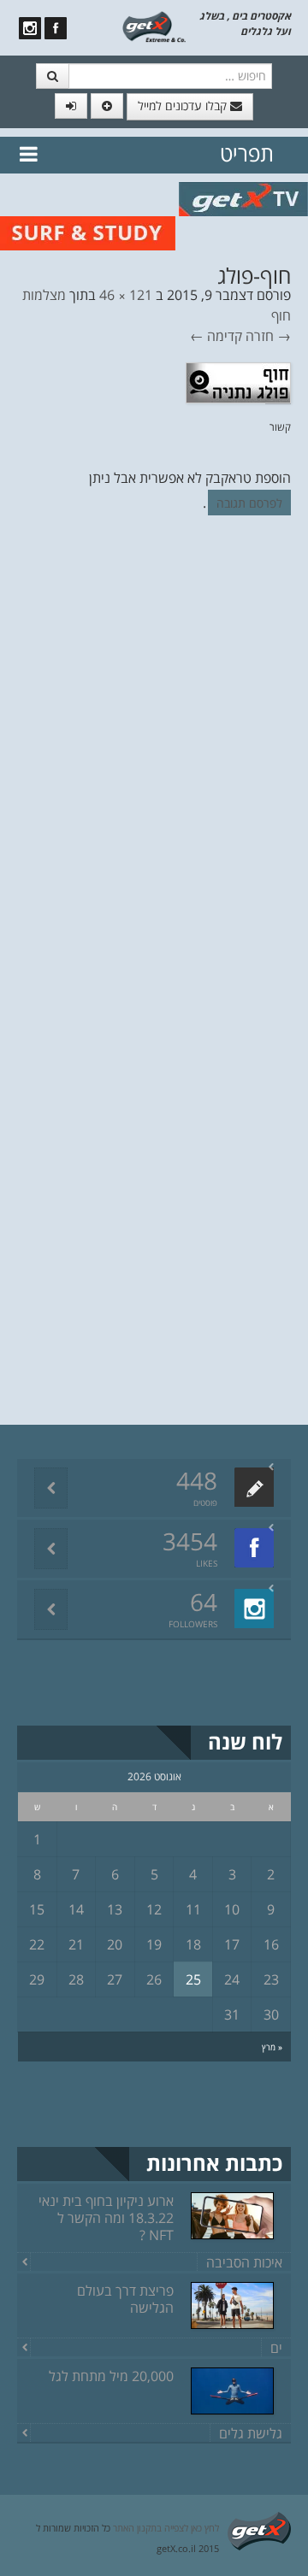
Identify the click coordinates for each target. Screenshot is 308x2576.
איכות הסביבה (244, 2262)
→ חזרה (268, 336)
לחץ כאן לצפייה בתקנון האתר (166, 2528)
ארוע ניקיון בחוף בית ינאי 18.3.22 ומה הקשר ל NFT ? (106, 2218)
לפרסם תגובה (249, 503)
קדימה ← (216, 336)
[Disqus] (154, 763)
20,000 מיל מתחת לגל (111, 2376)
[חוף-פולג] (238, 381)
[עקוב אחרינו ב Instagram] (30, 28)
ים (276, 2348)
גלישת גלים (251, 2433)
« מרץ (272, 2047)
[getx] (154, 26)
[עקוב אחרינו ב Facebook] (56, 28)
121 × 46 (126, 295)
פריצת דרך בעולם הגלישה (125, 2299)
